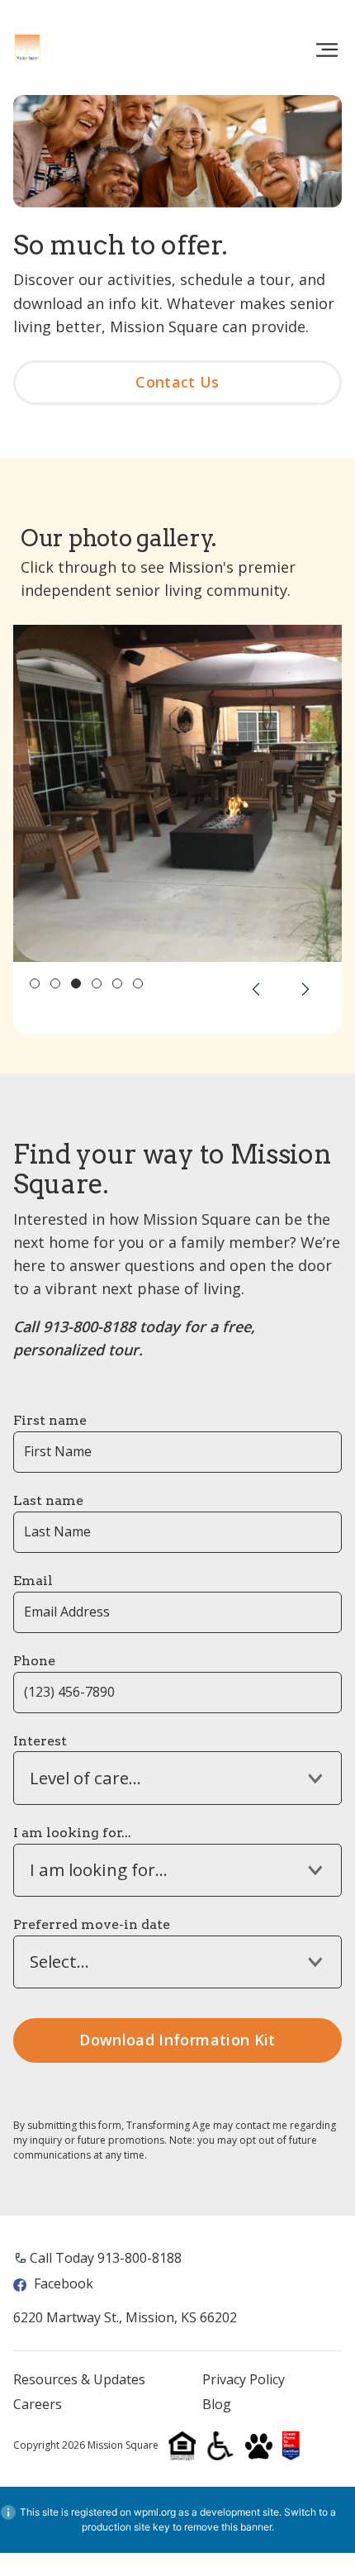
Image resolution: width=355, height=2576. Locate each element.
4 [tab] (97, 983)
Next (305, 989)
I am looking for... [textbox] (99, 1870)
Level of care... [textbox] (85, 1778)
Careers (38, 2405)
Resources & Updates (79, 2380)
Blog (217, 2405)
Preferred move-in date (92, 1924)
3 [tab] (76, 983)
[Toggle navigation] (327, 50)
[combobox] (177, 1778)
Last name (48, 1500)
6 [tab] (138, 983)
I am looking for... (72, 1833)
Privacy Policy (244, 2380)
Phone (34, 1661)
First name (50, 1420)
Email (33, 1581)
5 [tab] (117, 983)
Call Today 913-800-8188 (106, 2258)
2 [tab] (55, 983)
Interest (40, 1741)
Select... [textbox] (59, 1962)
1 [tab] (35, 983)
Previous (256, 989)
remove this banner (228, 2527)
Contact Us (177, 382)
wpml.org (155, 2512)
